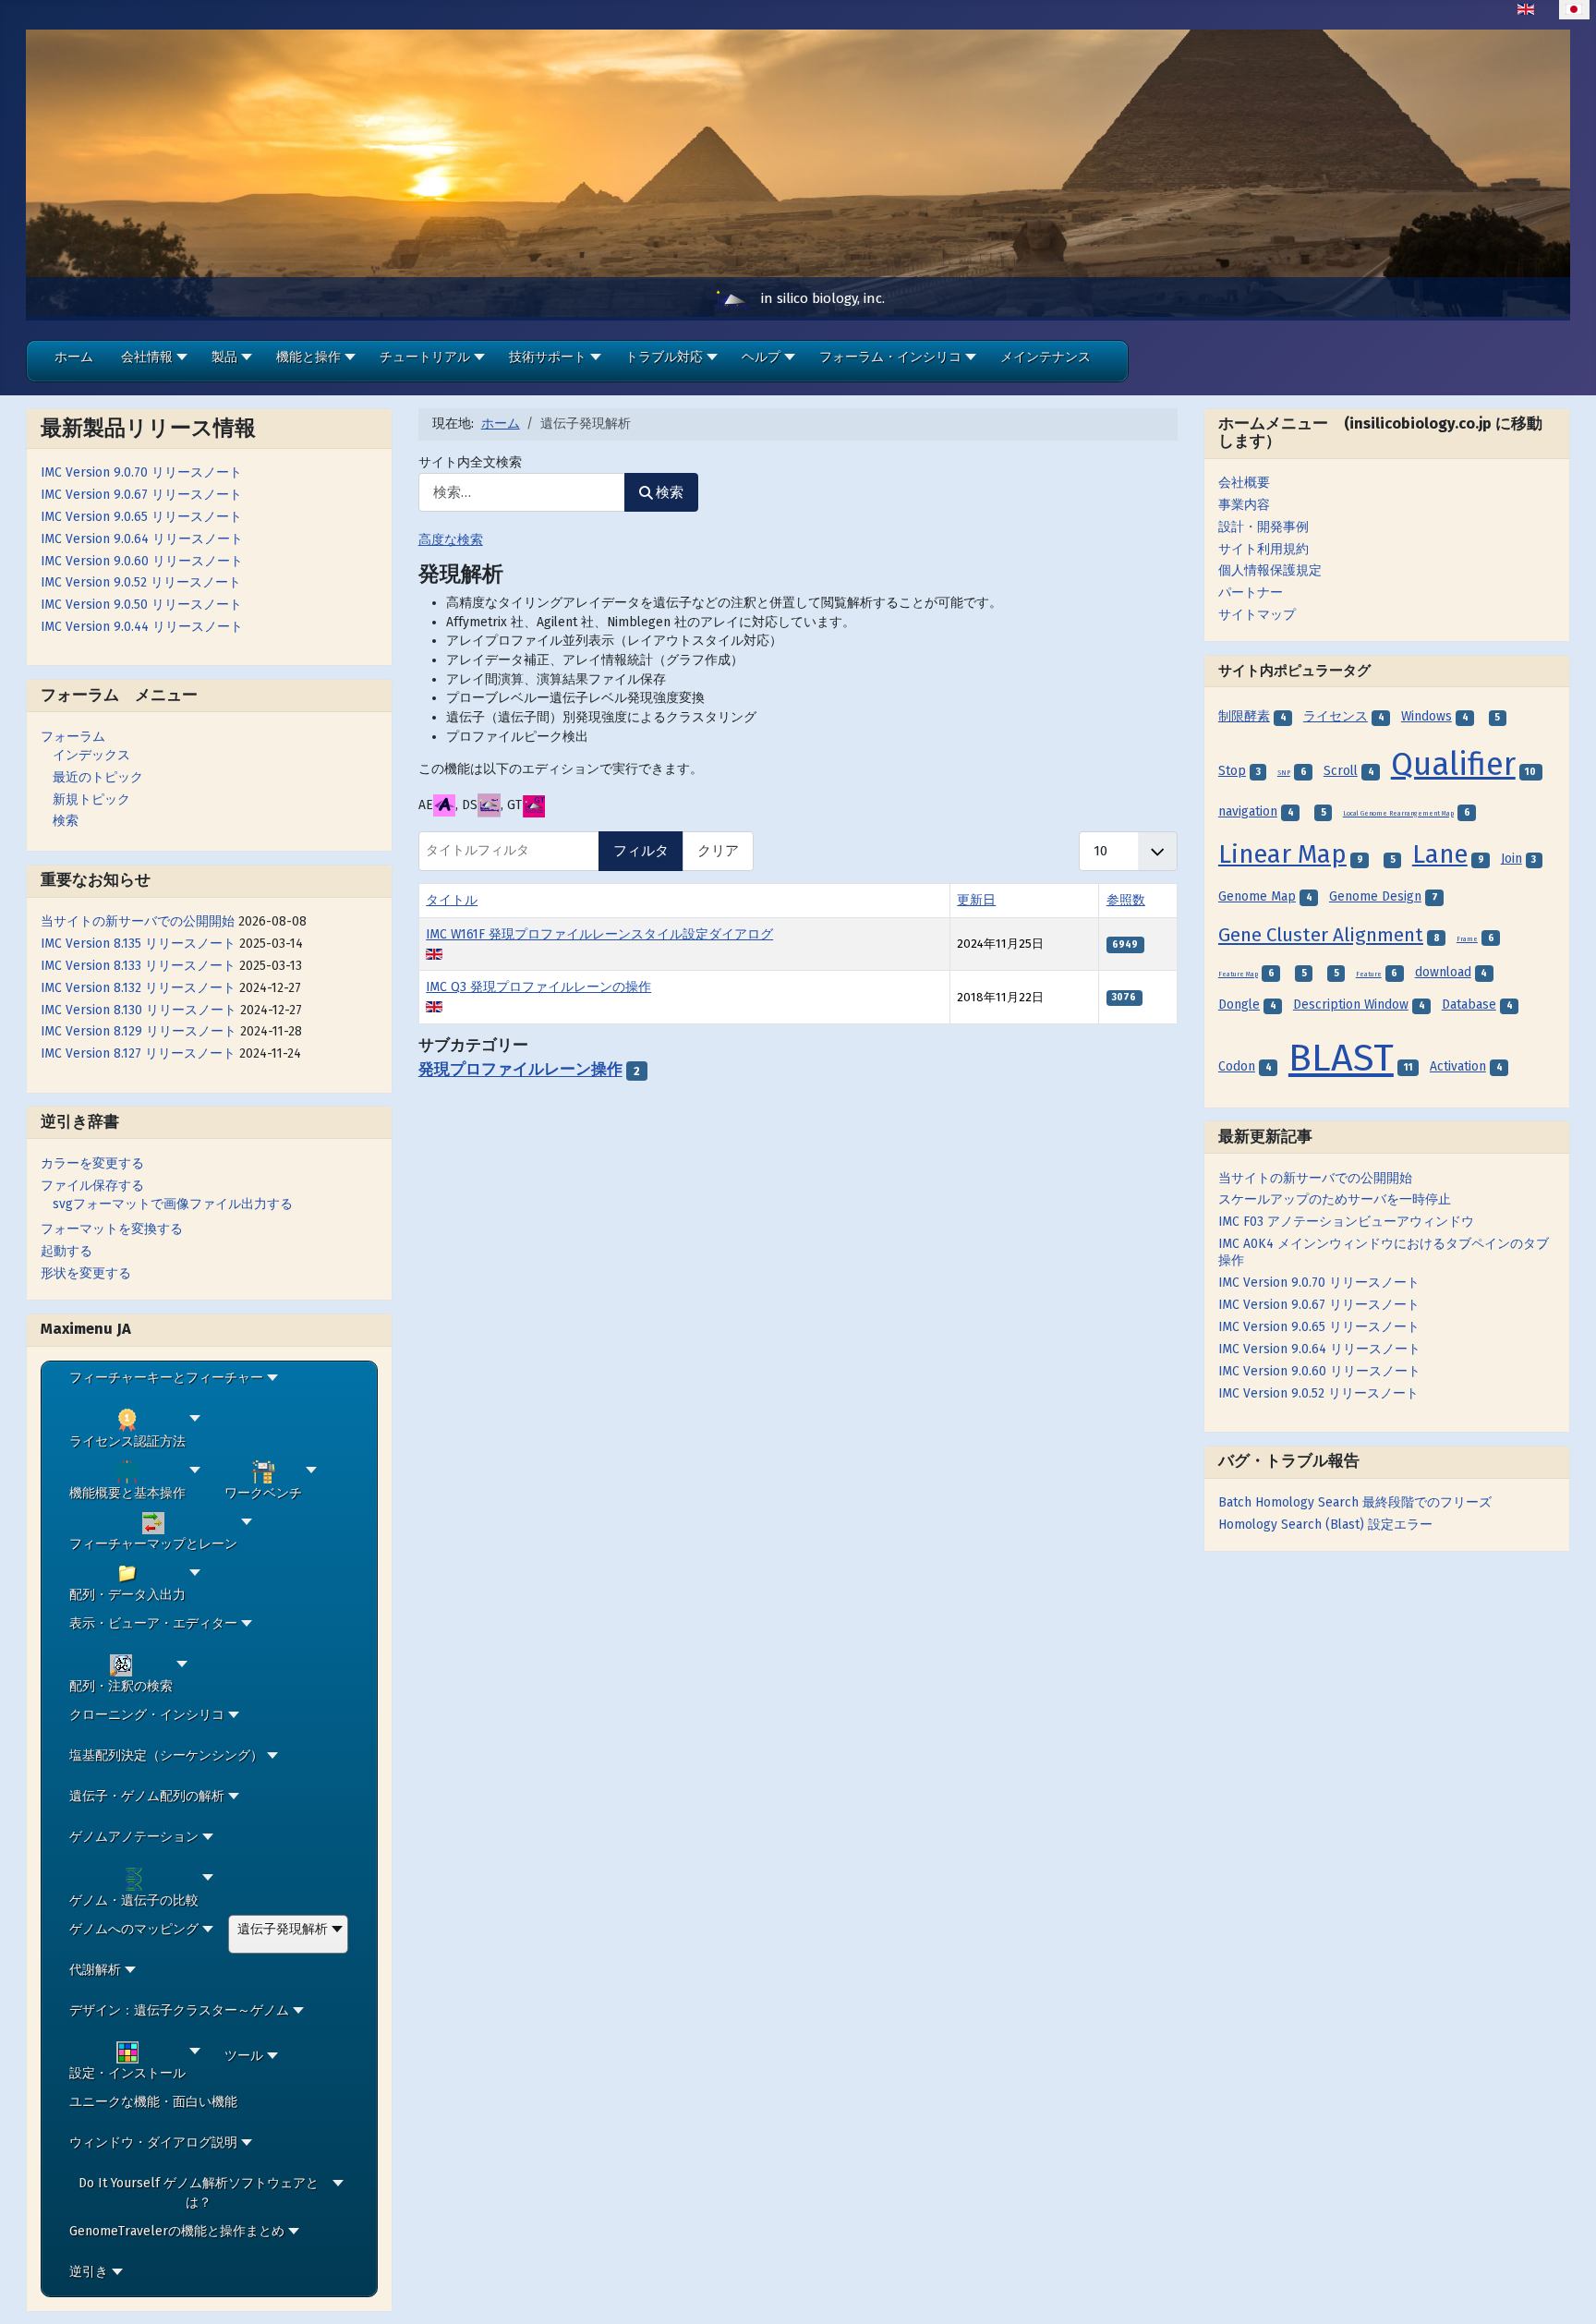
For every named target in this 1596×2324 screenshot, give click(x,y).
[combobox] (522, 493)
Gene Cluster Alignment (1321, 935)
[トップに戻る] (1567, 2294)
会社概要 (1244, 483)
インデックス (91, 755)
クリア (718, 851)
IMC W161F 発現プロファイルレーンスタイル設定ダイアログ (599, 934)
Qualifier (1453, 764)
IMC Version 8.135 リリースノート (138, 944)
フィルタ (641, 851)
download (1443, 972)
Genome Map (1257, 896)
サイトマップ (1257, 615)
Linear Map (1282, 854)
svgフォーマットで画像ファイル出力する (173, 1204)
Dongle (1239, 1005)
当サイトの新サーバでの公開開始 (138, 921)
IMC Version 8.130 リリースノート (139, 1010)
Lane (1440, 854)
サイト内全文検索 (470, 462)
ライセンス (1336, 716)
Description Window (1351, 1005)
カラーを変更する (92, 1163)
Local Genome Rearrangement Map (1398, 814)
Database (1469, 1005)
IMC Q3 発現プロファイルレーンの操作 (538, 987)
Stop (1232, 771)
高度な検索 (451, 540)
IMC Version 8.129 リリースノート (139, 1031)
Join (1511, 859)
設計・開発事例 (1263, 527)
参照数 (1126, 900)
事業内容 (1244, 505)
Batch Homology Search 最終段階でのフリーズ (1355, 1502)
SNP (1284, 773)
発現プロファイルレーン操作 (520, 1070)
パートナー (1251, 593)
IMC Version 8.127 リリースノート (138, 1053)
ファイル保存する (92, 1186)
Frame (1467, 939)
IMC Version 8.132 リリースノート (138, 988)
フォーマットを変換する (112, 1229)
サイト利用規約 (1263, 549)
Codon (1237, 1066)
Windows (1427, 716)
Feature (1369, 974)
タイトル (452, 900)
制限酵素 (1244, 716)
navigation (1248, 811)
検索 (66, 821)
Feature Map (1238, 974)
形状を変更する (86, 1273)
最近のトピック (98, 777)
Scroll (1341, 771)
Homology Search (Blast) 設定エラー (1325, 1525)
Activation (1458, 1066)
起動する (66, 1251)
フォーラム (73, 737)
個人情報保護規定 (1270, 570)
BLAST (1341, 1058)
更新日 (976, 900)
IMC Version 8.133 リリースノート (138, 966)
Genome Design (1375, 896)
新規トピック (91, 799)
